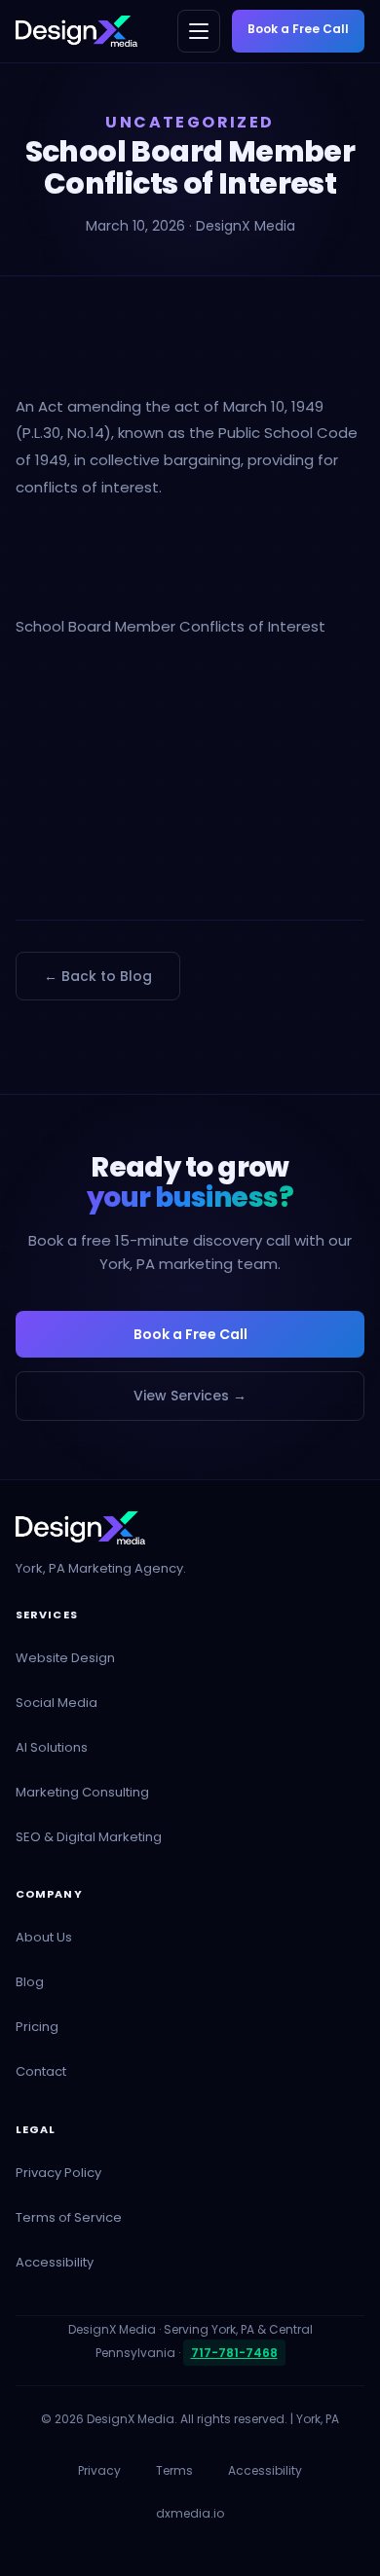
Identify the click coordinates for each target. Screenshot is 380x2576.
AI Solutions (52, 1747)
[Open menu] (199, 31)
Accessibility (55, 2262)
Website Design (65, 1658)
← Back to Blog (98, 976)
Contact (41, 2071)
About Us (44, 1937)
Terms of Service (69, 2217)
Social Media (57, 1703)
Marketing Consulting (82, 1792)
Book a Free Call (298, 29)
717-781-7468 (234, 2353)
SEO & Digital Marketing (89, 1837)
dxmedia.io (190, 2513)
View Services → (190, 1396)
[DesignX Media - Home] (76, 31)
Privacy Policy (58, 2173)
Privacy (99, 2470)
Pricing (37, 2027)
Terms (174, 2470)
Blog (30, 1982)
